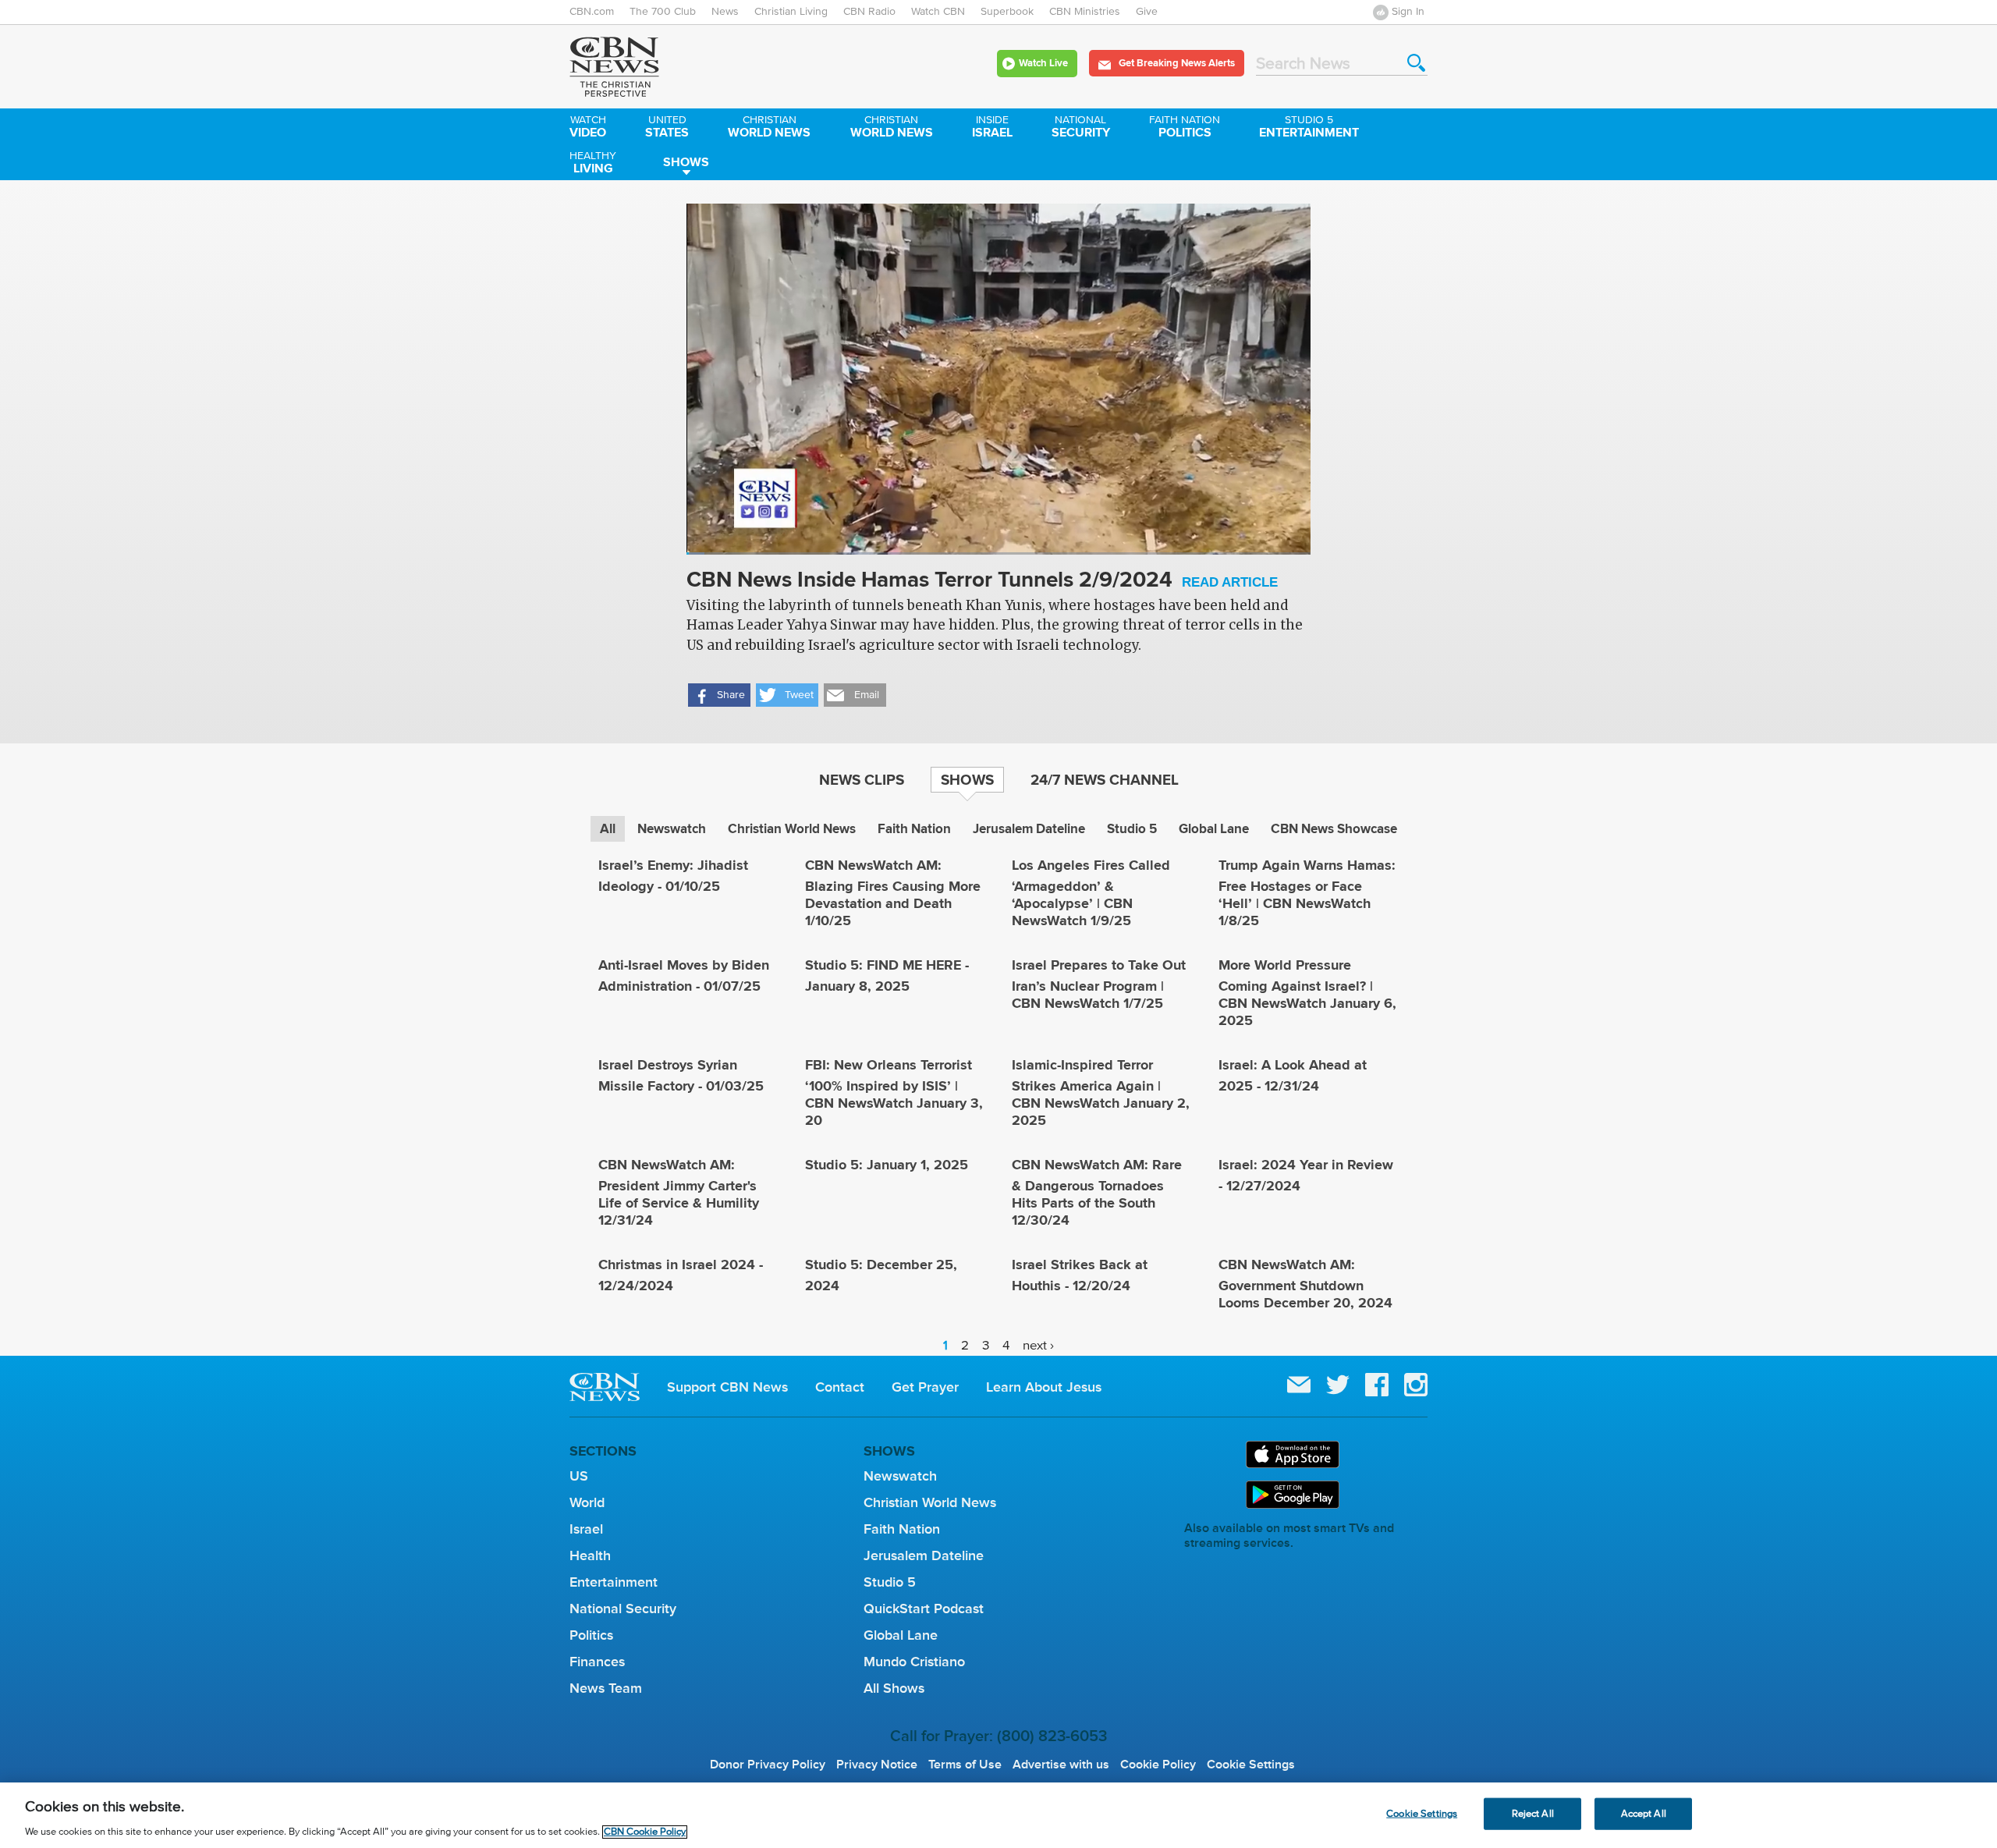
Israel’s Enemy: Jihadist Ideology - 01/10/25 (673, 876)
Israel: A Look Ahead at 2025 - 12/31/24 (1293, 1075)
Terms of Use (965, 1765)
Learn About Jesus (1044, 1387)
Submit (1416, 63)
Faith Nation (914, 829)
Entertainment (1309, 128)
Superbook (1007, 12)
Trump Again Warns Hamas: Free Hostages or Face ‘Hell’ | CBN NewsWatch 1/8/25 (1307, 893)
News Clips (862, 779)
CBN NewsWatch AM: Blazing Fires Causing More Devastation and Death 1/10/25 (893, 893)
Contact (840, 1387)
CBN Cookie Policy (645, 1832)
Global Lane (1214, 829)
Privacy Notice (877, 1765)
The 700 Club (663, 12)
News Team (606, 1688)
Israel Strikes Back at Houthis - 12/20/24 (1080, 1275)
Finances (597, 1662)
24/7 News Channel (1105, 779)
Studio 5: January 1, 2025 (887, 1165)
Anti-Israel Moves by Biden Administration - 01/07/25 (684, 975)
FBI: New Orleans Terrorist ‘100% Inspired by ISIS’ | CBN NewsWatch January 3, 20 (894, 1092)
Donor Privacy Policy (768, 1765)
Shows (686, 162)
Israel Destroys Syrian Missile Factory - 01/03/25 (681, 1075)
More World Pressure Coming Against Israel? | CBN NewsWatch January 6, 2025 (1307, 993)
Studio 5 (1132, 829)
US (579, 1476)
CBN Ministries (1085, 12)
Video (588, 128)
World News (769, 128)
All (608, 829)
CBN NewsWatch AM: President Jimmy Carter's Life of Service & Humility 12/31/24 (679, 1192)
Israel (992, 128)
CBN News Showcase (1334, 829)
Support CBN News (727, 1387)
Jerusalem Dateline (1029, 829)
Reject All (1533, 1813)
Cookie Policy (1158, 1765)
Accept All (1644, 1813)
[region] (998, 1815)
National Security (623, 1609)
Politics (1185, 128)
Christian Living (791, 12)
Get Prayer (925, 1387)
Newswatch (672, 829)
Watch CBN (938, 12)
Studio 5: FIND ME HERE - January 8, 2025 (887, 975)
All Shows (894, 1688)
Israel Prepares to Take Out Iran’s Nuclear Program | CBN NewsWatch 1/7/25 (1099, 984)
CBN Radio (869, 12)
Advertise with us (1061, 1765)
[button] (719, 695)
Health (590, 1555)
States (667, 128)
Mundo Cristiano (914, 1662)
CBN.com (592, 12)
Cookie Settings (1251, 1765)
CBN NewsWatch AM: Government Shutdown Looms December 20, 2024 (1305, 1284)
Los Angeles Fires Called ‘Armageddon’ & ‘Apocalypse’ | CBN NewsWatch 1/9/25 (1091, 893)
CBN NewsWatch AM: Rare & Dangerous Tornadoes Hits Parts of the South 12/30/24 (1097, 1192)
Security (1081, 128)
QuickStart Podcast (924, 1609)
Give (1147, 12)
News (725, 12)
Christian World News (792, 829)
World (587, 1502)
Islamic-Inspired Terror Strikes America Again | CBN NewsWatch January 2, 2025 (1101, 1092)
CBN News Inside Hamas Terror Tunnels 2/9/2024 (982, 581)
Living (593, 164)
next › (1038, 1345)
